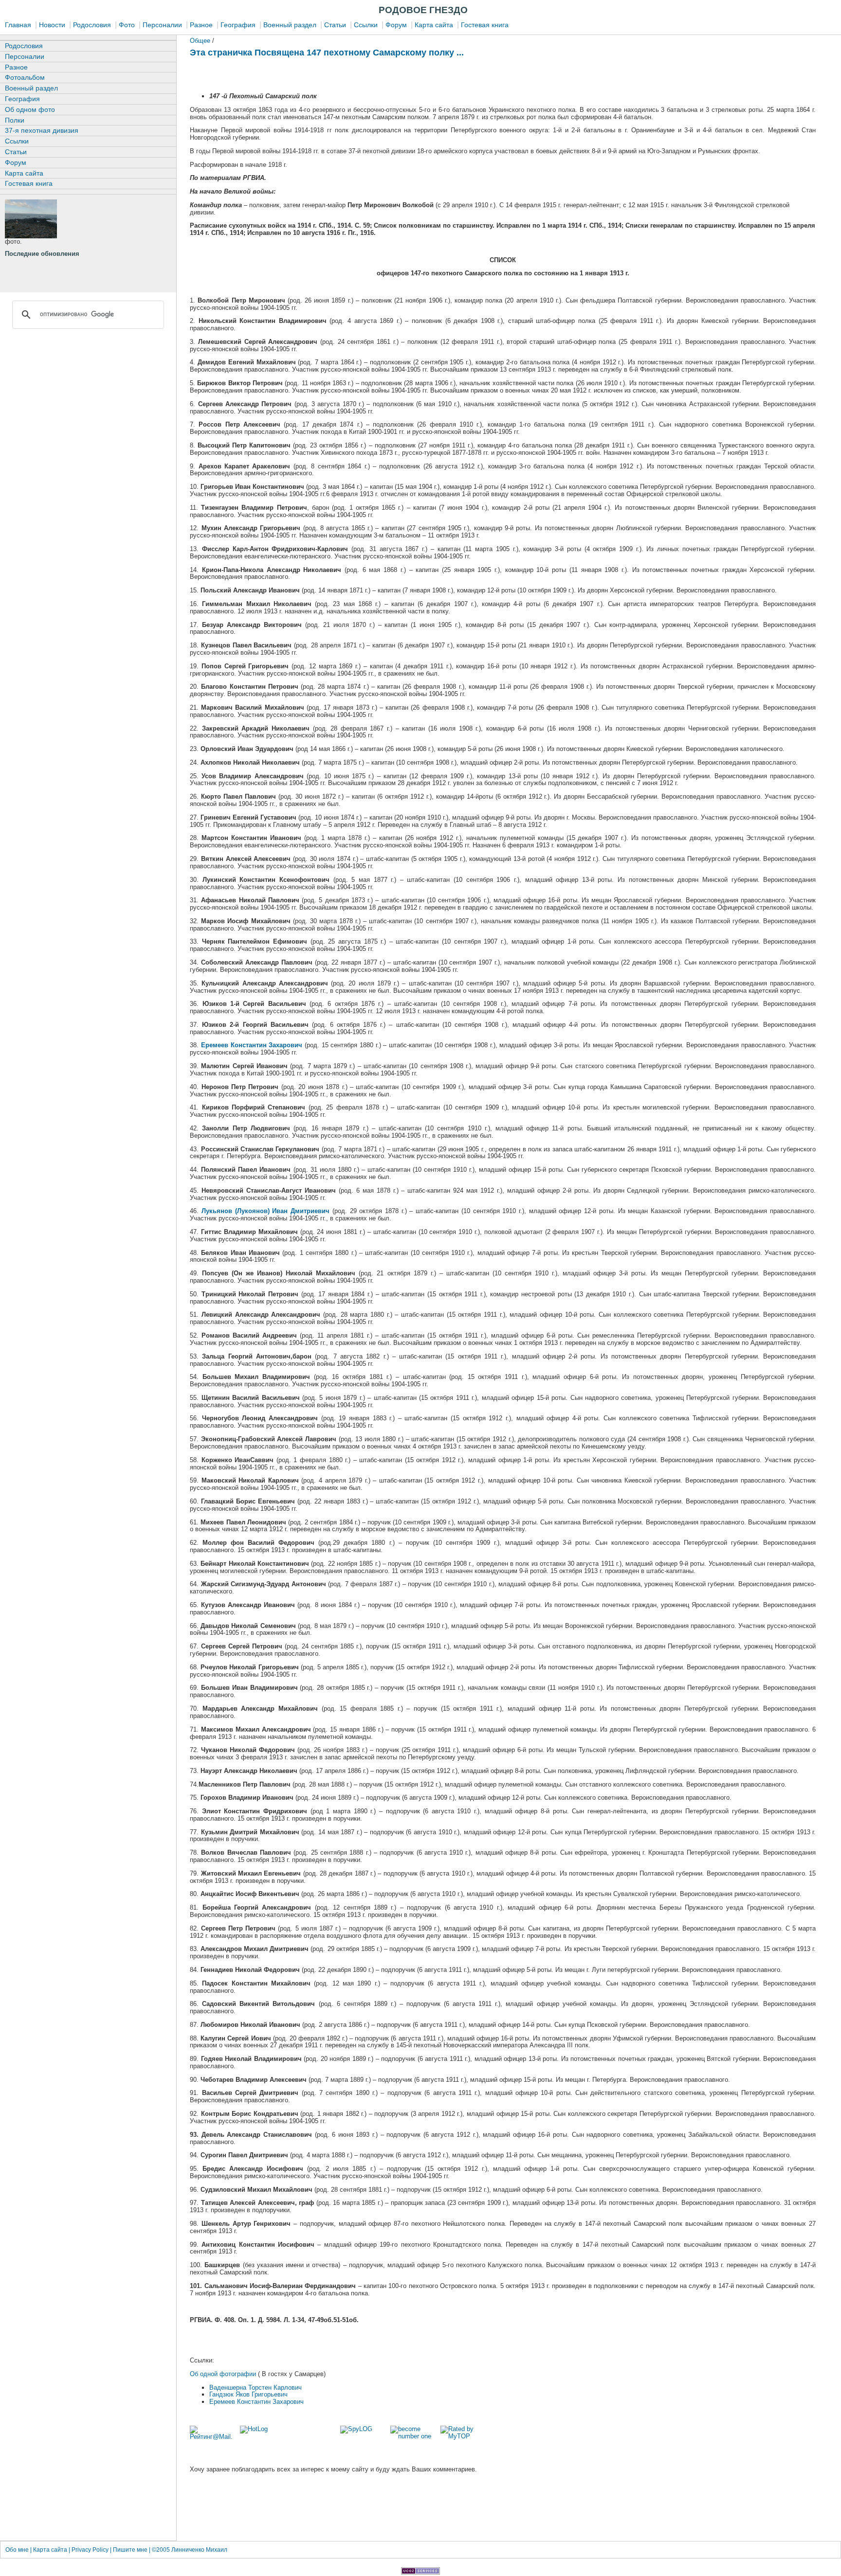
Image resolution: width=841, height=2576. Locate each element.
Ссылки (365, 25)
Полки (15, 120)
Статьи (335, 25)
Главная (18, 25)
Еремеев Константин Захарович (256, 2402)
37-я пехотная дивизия (42, 130)
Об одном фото (30, 109)
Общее (200, 41)
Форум (396, 25)
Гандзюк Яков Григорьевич (248, 2394)
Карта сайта (434, 25)
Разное (201, 25)
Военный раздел (290, 25)
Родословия (92, 25)
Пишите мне (130, 2550)
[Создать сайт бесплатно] (420, 2572)
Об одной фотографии (224, 2374)
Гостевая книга (485, 25)
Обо (18, 2550)
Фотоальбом (25, 77)
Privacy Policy (90, 2550)
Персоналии (162, 25)
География (238, 25)
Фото (127, 25)
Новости (52, 25)
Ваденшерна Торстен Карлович (256, 2388)
